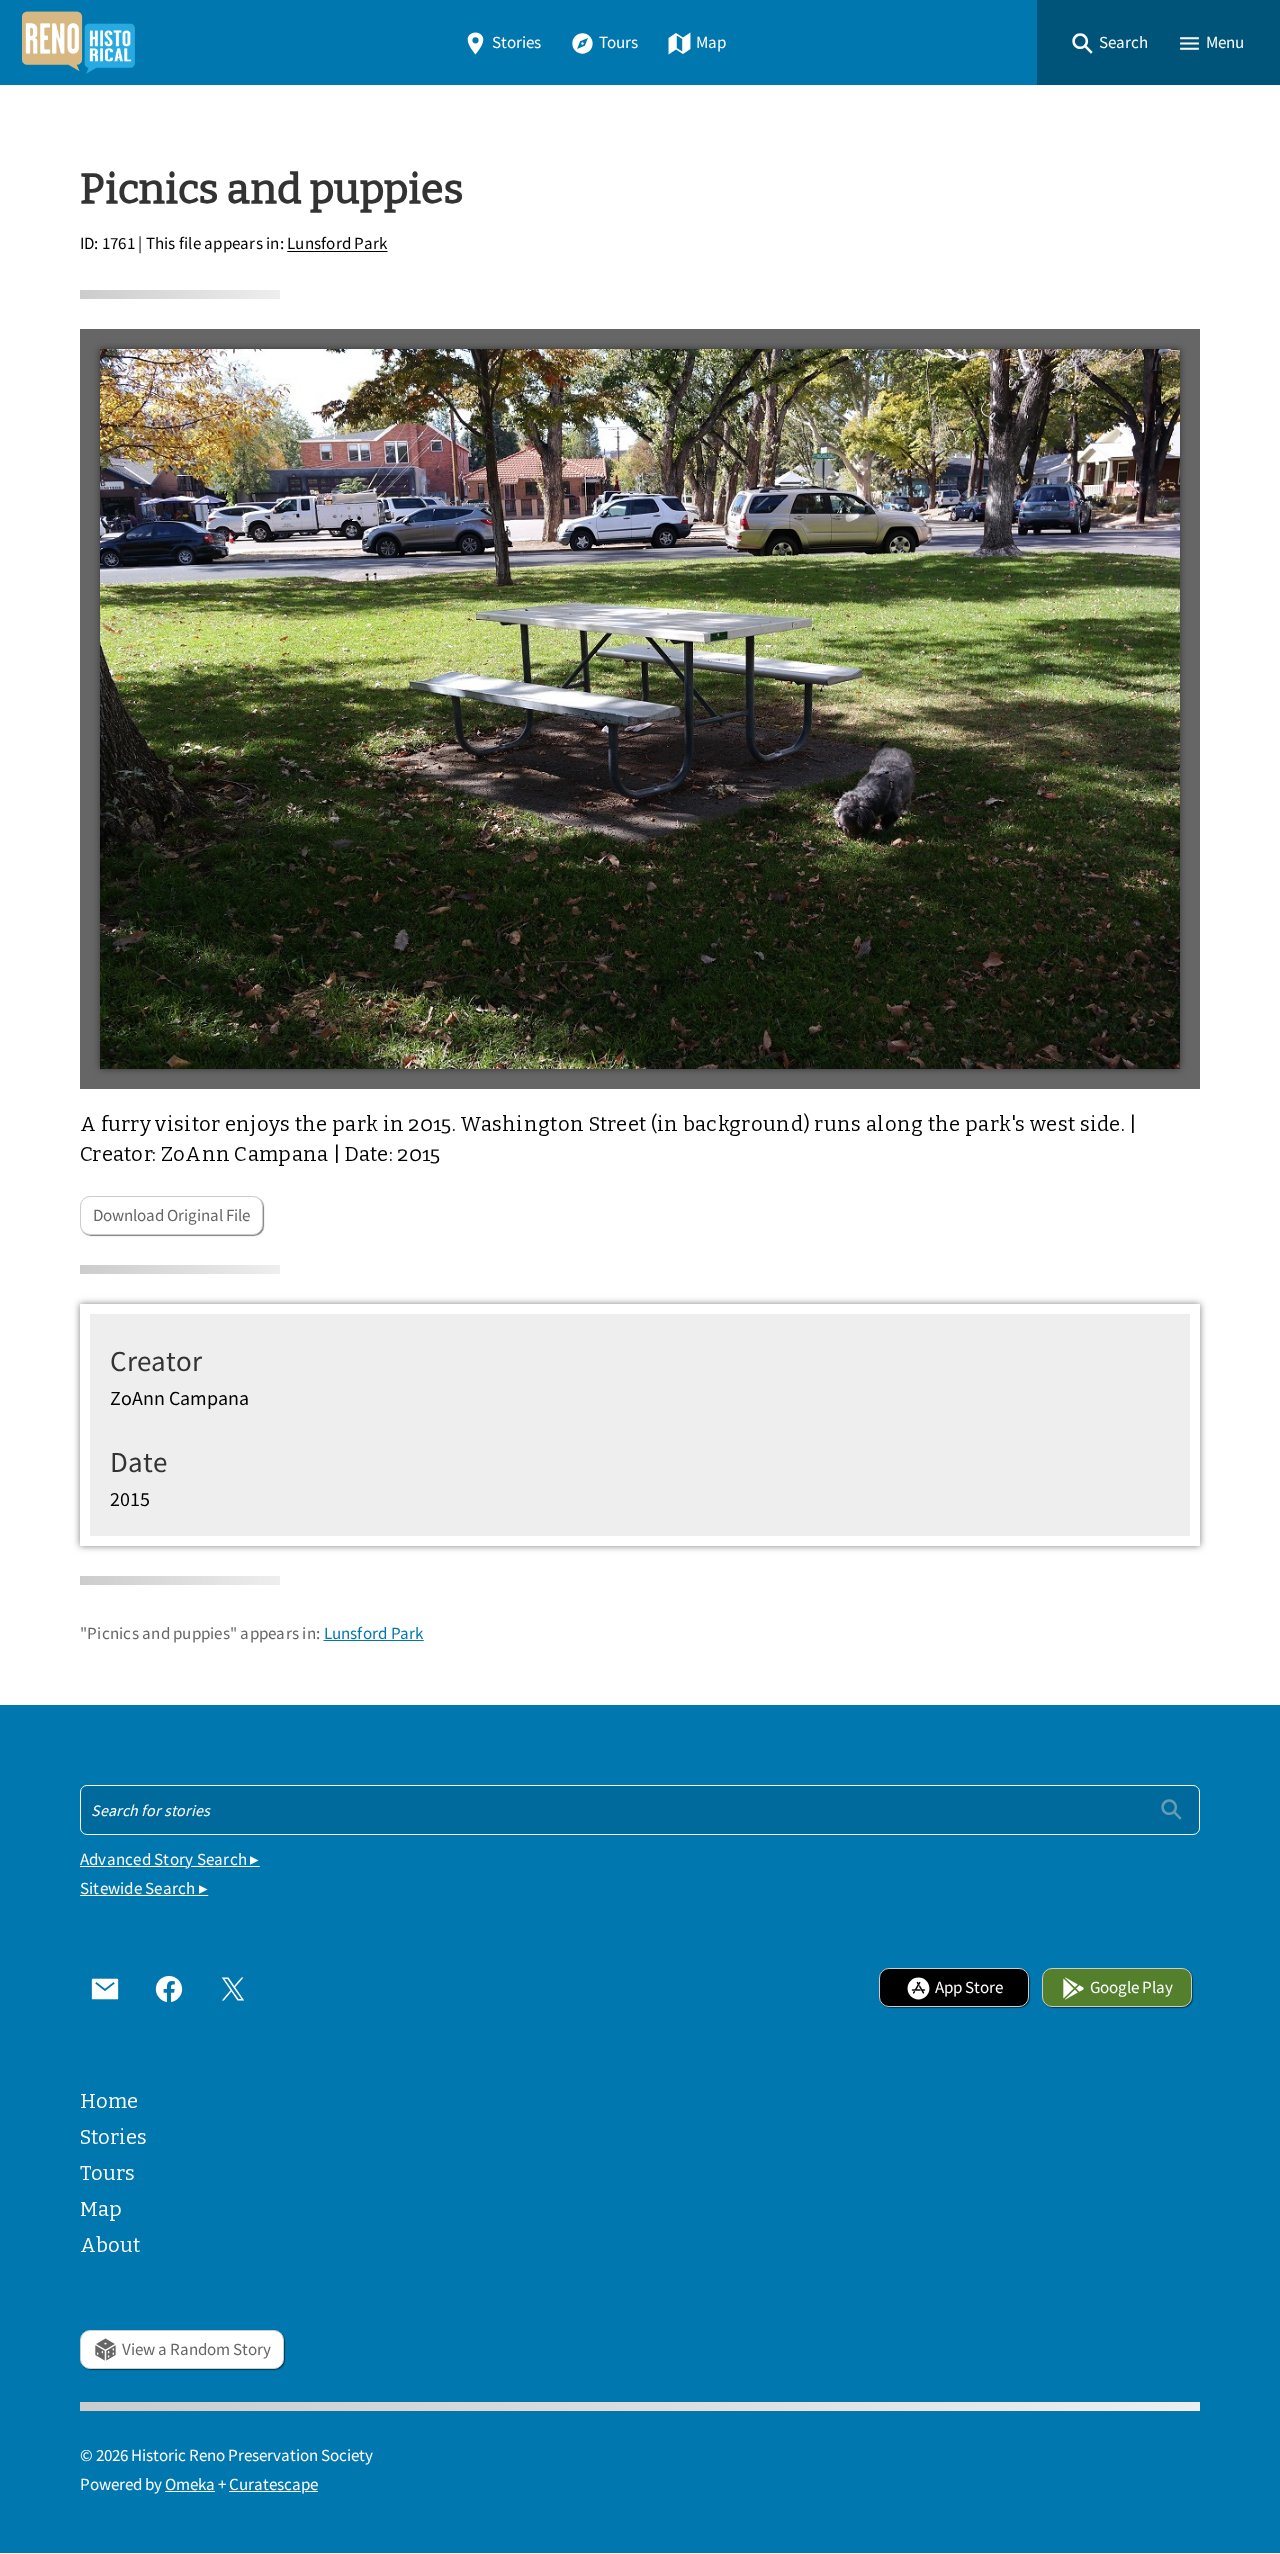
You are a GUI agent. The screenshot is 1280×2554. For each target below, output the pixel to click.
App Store (969, 1987)
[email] (105, 1988)
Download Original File (171, 1215)
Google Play (1131, 1987)
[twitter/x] (233, 1988)
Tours (618, 42)
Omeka (190, 2484)
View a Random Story (196, 2349)
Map (711, 42)
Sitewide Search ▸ (144, 1888)
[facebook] (169, 1988)
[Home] (78, 42)
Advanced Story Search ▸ (170, 1859)
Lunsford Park (337, 244)
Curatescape (273, 2484)
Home (109, 2101)
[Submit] (1171, 1809)
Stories (516, 42)
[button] (1109, 42)
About (110, 2245)
